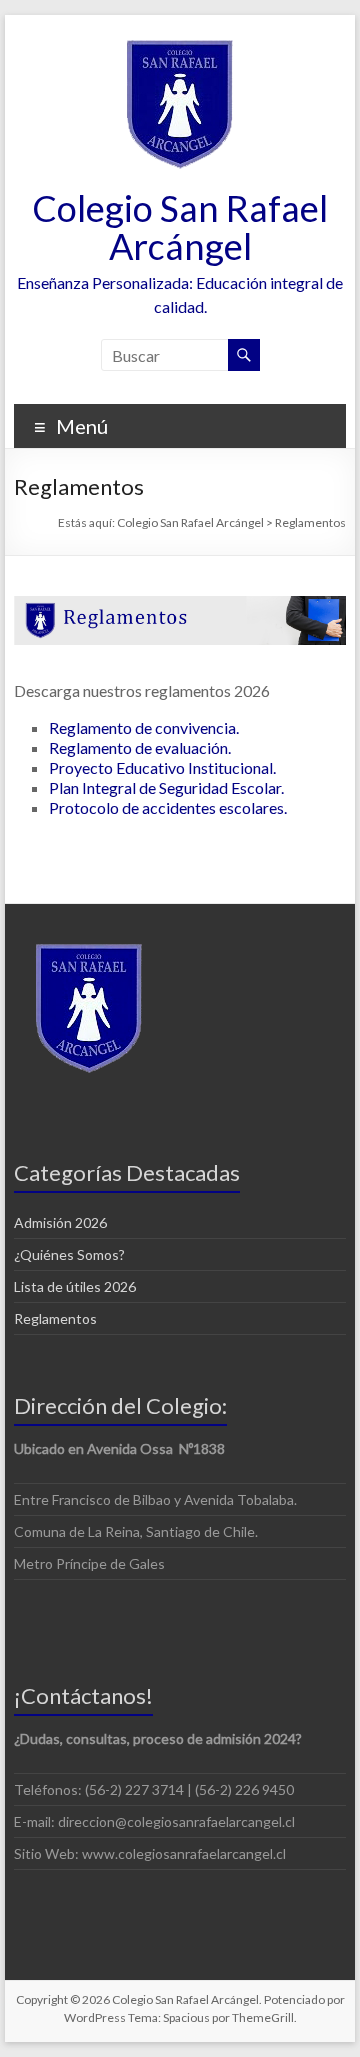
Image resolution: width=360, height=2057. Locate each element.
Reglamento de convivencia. (144, 727)
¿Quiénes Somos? (69, 1254)
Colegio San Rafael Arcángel (180, 227)
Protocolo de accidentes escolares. (168, 807)
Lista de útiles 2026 (75, 1286)
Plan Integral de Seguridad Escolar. (166, 787)
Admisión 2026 (60, 1222)
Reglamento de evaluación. (140, 747)
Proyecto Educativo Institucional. (162, 767)
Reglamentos (55, 1318)
